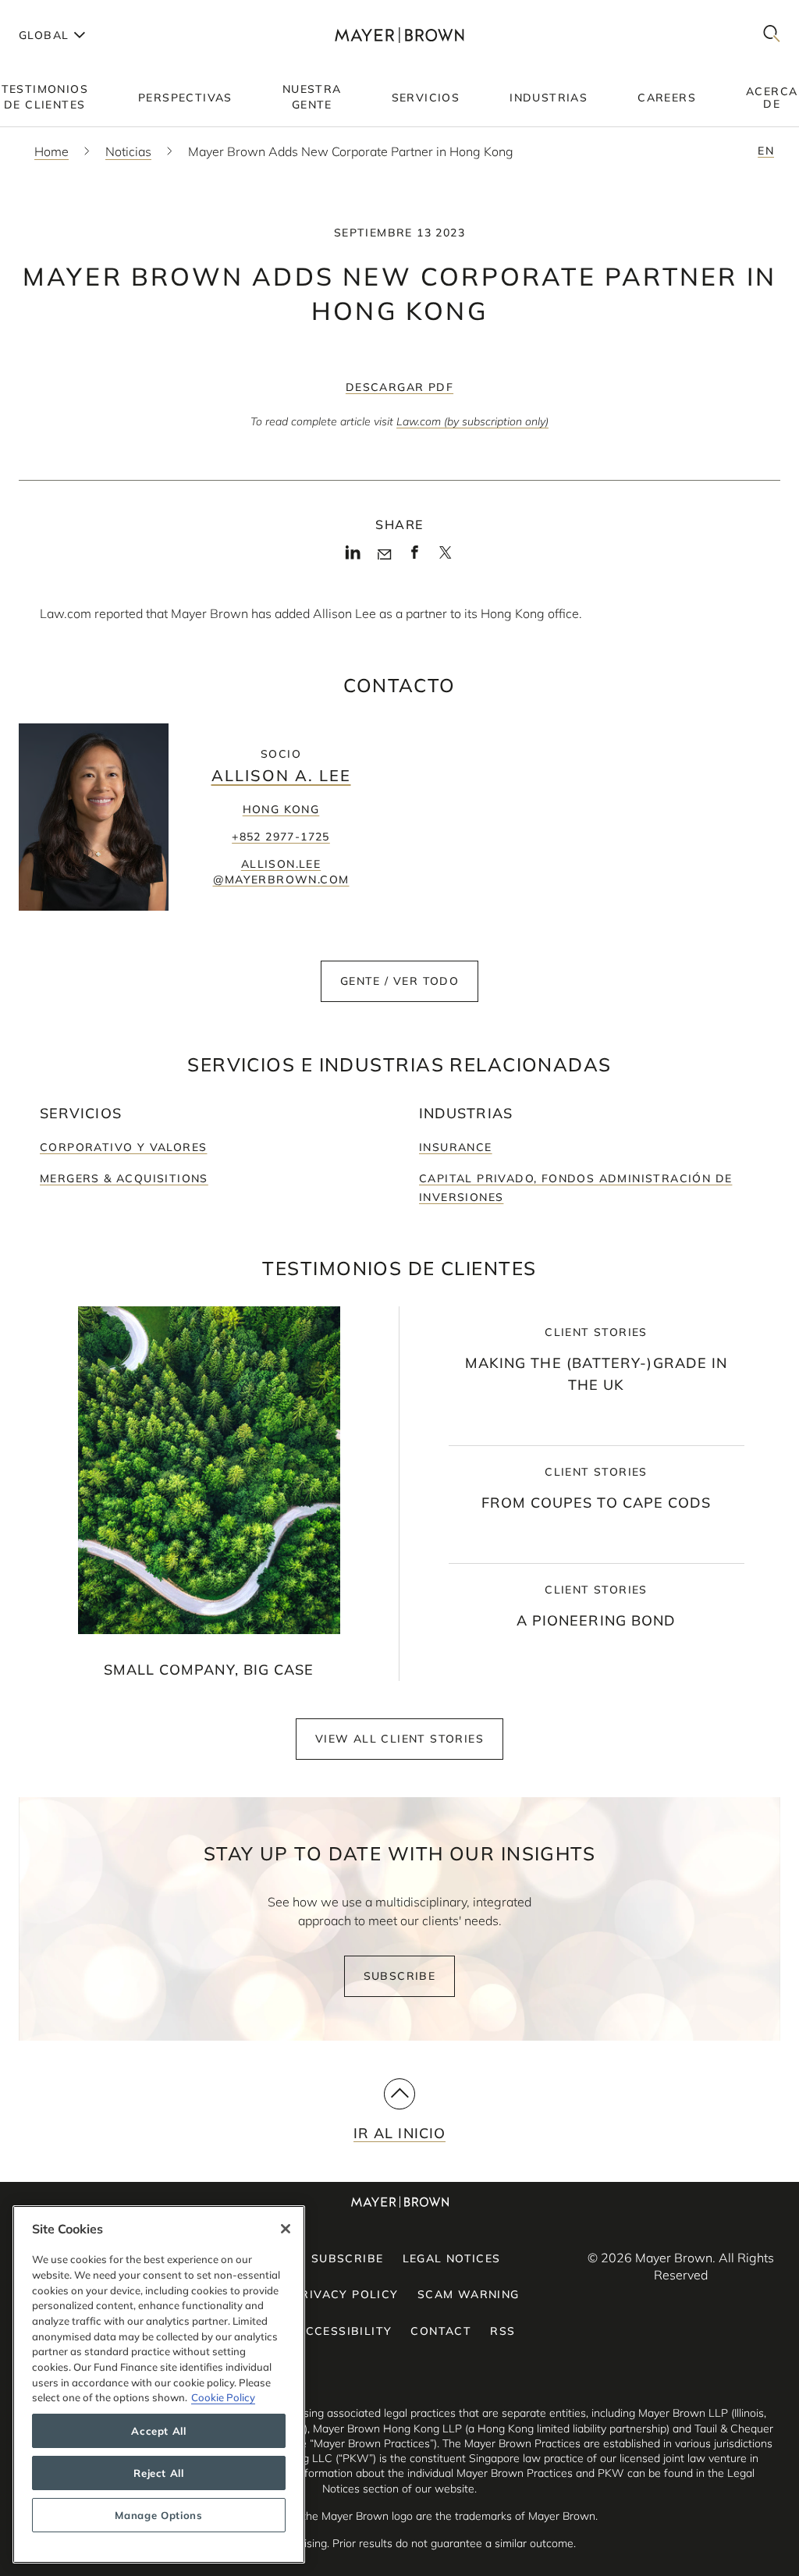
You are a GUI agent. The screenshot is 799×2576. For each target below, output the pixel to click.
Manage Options (158, 2515)
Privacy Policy (346, 2294)
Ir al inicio (399, 2133)
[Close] (286, 2229)
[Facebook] (415, 557)
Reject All (159, 2473)
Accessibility (344, 2331)
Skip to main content (76, 12)
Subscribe (400, 1976)
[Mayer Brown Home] (399, 35)
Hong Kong (281, 809)
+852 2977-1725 (281, 837)
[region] (159, 2384)
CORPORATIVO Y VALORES (123, 1147)
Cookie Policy (223, 2397)
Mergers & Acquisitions (124, 1178)
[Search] (772, 35)
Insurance (456, 1147)
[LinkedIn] (353, 557)
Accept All (159, 2431)
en (766, 151)
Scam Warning (469, 2294)
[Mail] (384, 555)
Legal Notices (452, 2258)
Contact (441, 2331)
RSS (502, 2331)
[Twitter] (445, 558)
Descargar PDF (399, 387)
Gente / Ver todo (399, 981)
